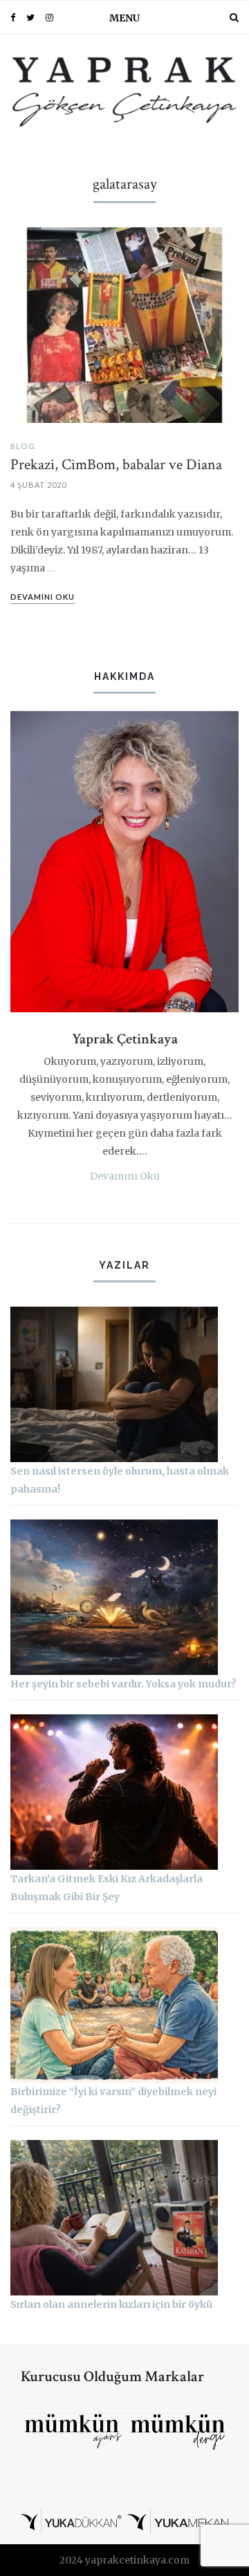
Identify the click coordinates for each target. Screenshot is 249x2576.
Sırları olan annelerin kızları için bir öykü (111, 2304)
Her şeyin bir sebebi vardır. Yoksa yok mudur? (123, 1684)
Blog (23, 446)
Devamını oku (43, 597)
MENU (124, 18)
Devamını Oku (125, 1176)
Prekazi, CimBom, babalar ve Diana (116, 465)
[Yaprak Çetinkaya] (124, 90)
